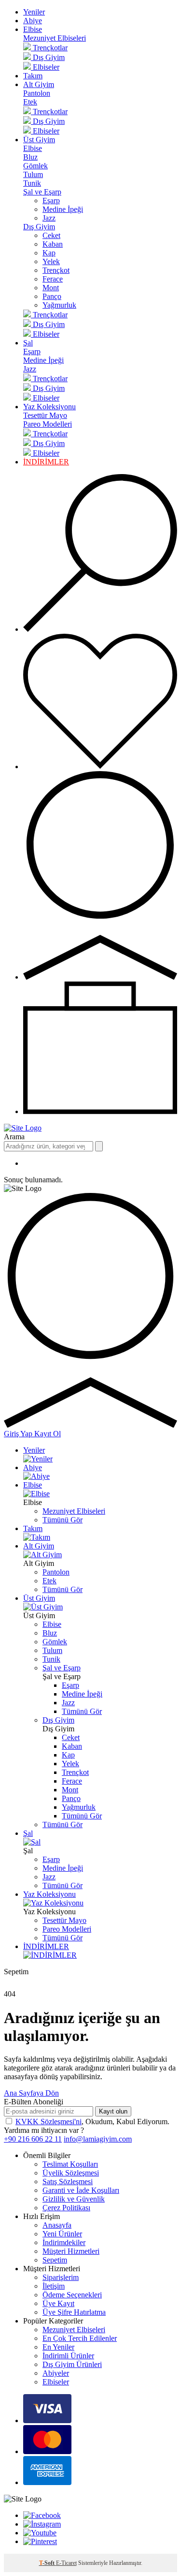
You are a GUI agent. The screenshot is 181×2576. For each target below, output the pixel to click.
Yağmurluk (59, 305)
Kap (49, 253)
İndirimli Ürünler (68, 2356)
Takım (33, 76)
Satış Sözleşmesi (68, 2181)
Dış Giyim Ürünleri (72, 2364)
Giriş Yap (19, 1434)
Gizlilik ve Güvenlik (74, 2199)
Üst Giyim (39, 140)
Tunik (32, 183)
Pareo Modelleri (48, 424)
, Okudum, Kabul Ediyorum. (92, 2122)
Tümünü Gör (63, 1520)
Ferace (53, 279)
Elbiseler (56, 2382)
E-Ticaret (66, 2563)
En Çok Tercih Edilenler (80, 2338)
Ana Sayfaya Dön (31, 2093)
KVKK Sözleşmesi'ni (49, 2122)
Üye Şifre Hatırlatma (74, 2312)
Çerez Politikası (66, 2208)
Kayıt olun (113, 2111)
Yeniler (34, 12)
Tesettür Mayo (45, 415)
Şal (28, 343)
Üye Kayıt (58, 2303)
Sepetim (55, 2260)
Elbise (33, 29)
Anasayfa (57, 2225)
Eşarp (51, 201)
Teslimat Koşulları (70, 2164)
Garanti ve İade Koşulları (81, 2190)
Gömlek (35, 166)
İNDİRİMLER (46, 462)
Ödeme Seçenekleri (72, 2295)
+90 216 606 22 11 (33, 2139)
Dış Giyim (39, 227)
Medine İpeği (63, 209)
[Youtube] (40, 2533)
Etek (30, 102)
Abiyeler (56, 2373)
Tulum (33, 174)
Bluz (30, 157)
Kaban (53, 244)
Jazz (49, 218)
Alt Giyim (39, 84)
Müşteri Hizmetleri (71, 2251)
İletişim (54, 2286)
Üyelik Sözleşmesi (71, 2173)
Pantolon (37, 93)
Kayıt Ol (48, 1434)
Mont (51, 288)
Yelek (51, 261)
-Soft (48, 2563)
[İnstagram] (42, 2524)
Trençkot (56, 270)
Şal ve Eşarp (42, 192)
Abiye (33, 21)
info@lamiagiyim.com (98, 2139)
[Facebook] (42, 2515)
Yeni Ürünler (62, 2234)
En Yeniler (58, 2347)
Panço (52, 296)
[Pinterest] (40, 2541)
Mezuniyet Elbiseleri (55, 38)
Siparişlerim (61, 2277)
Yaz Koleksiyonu (49, 407)
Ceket (51, 235)
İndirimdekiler (64, 2242)
